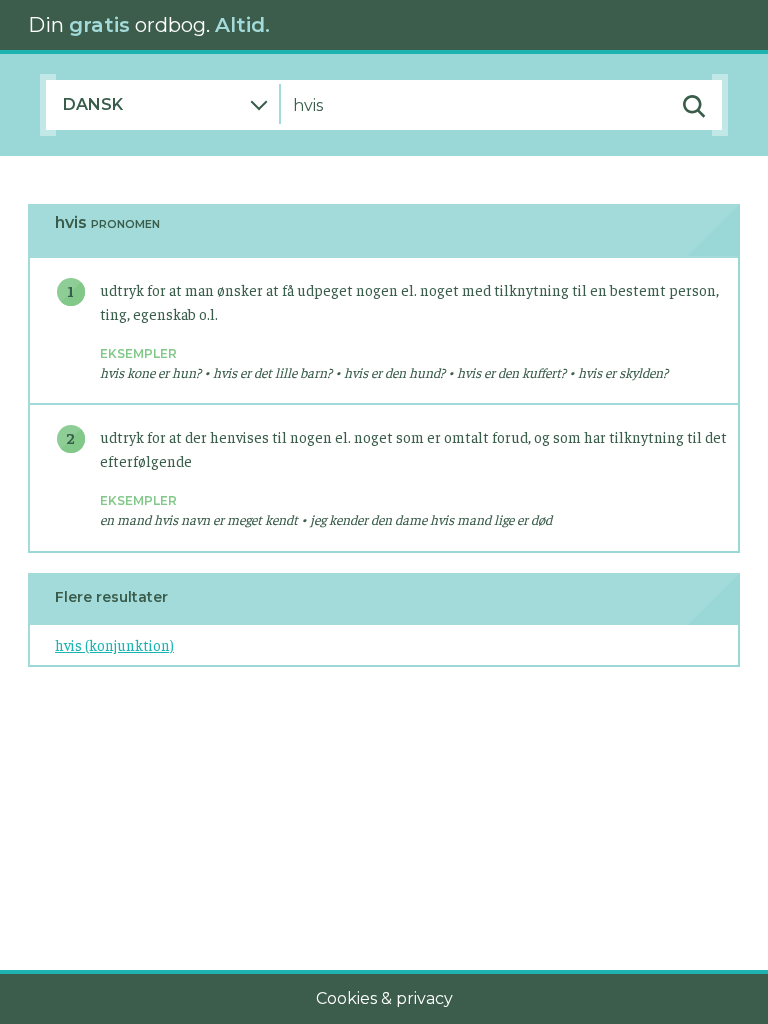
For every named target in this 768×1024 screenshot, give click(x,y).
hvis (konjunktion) (114, 644)
